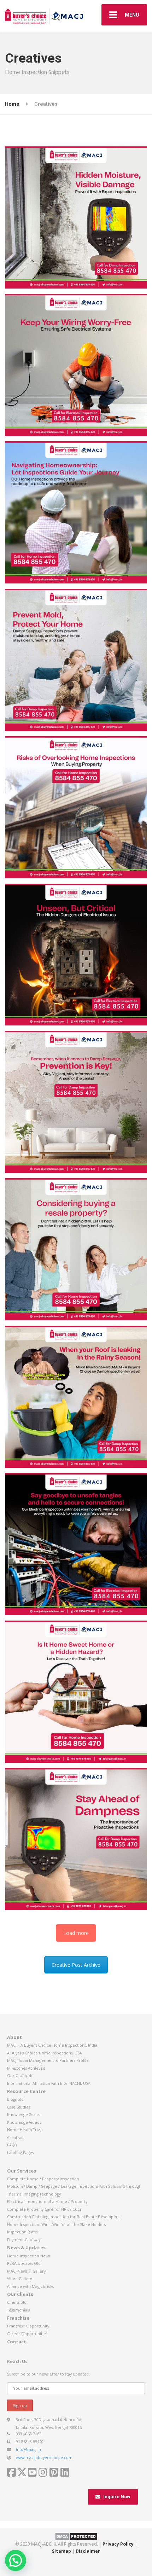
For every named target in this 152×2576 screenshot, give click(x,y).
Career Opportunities (27, 2334)
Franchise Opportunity (28, 2326)
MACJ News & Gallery (26, 2271)
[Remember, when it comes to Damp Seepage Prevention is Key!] (76, 1102)
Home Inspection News (28, 2256)
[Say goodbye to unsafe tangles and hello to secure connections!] (76, 1544)
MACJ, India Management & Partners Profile (48, 2060)
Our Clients (20, 2294)
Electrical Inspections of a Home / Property (47, 2201)
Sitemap (62, 2551)
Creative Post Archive (76, 1965)
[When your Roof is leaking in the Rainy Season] (76, 1397)
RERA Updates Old (24, 2263)
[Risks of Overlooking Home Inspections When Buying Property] (76, 807)
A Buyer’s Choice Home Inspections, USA (45, 2053)
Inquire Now (117, 2497)
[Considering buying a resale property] (76, 1249)
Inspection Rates (22, 2232)
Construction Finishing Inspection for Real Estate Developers (63, 2217)
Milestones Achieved (26, 2068)
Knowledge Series (24, 2114)
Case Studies (19, 2107)
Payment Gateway (24, 2240)
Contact (17, 2342)
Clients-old (17, 2302)
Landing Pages (20, 2153)
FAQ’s (12, 2145)
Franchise (18, 2318)
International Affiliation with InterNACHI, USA (49, 2083)
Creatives (16, 2137)
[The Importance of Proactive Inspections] (76, 1839)
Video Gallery (19, 2278)
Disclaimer (88, 2551)
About (14, 2037)
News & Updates (26, 2248)
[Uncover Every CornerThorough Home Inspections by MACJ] (76, 955)
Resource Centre (26, 2091)
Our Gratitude (20, 2075)
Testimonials (18, 2310)
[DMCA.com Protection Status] (76, 2536)
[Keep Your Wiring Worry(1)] (76, 365)
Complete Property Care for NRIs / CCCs (44, 2209)
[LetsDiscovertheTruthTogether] (76, 1692)
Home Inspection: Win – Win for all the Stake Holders (56, 2224)
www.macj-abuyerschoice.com (44, 2457)
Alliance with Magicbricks (30, 2286)
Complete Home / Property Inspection (43, 2179)
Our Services (22, 2171)
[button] (16, 2560)
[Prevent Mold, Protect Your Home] (76, 660)
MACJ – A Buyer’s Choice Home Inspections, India (52, 2045)
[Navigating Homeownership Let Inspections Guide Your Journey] (76, 512)
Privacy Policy (118, 2544)
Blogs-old (15, 2099)
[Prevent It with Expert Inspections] (76, 217)
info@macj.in (28, 2449)
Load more (76, 1933)
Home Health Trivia (25, 2130)
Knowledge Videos (24, 2122)
